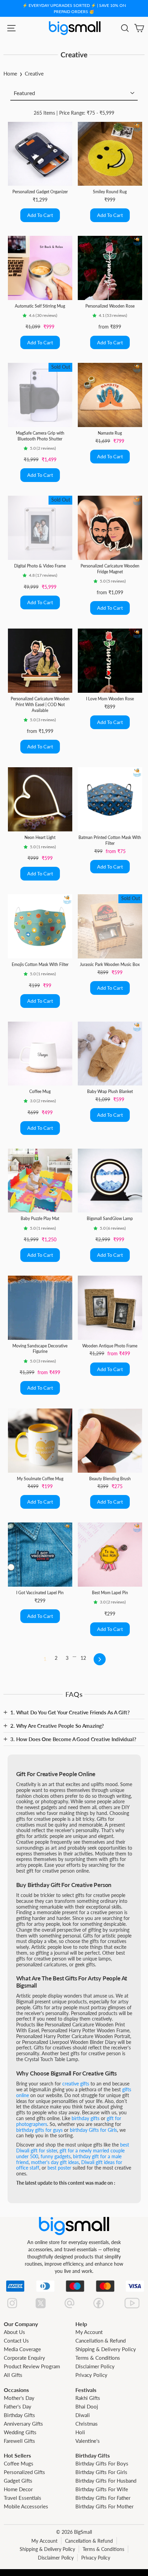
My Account (89, 2332)
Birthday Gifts (19, 2415)
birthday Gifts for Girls (93, 2130)
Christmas (87, 2424)
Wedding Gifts (20, 2432)
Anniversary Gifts (23, 2424)
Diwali (83, 2415)
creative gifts (76, 2084)
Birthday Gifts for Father (103, 2498)
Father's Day (18, 2406)
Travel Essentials (23, 2498)
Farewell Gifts (19, 2441)
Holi (80, 2432)
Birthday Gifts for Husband (106, 2481)
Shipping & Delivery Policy (106, 2349)
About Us (14, 2332)
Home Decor (18, 2489)
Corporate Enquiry (24, 2358)
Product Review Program (32, 2366)
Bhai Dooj (87, 2406)
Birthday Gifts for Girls (101, 2472)
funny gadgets (56, 2156)
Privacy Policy (91, 2375)
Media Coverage (22, 2349)
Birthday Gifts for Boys (102, 2463)
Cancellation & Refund (101, 2341)
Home (10, 73)
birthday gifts (86, 2118)
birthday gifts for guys (39, 2130)
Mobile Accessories (26, 2506)
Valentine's (88, 2441)
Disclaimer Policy (95, 2366)
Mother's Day (19, 2398)
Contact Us (16, 2341)
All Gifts (13, 2375)
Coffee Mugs (19, 2463)
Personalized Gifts (24, 2472)
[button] (26, 315)
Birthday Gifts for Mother (104, 2506)
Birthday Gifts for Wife (102, 2489)
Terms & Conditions (98, 2358)
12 (83, 1658)
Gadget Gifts (18, 2481)
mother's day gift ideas (55, 2162)
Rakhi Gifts (88, 2398)
